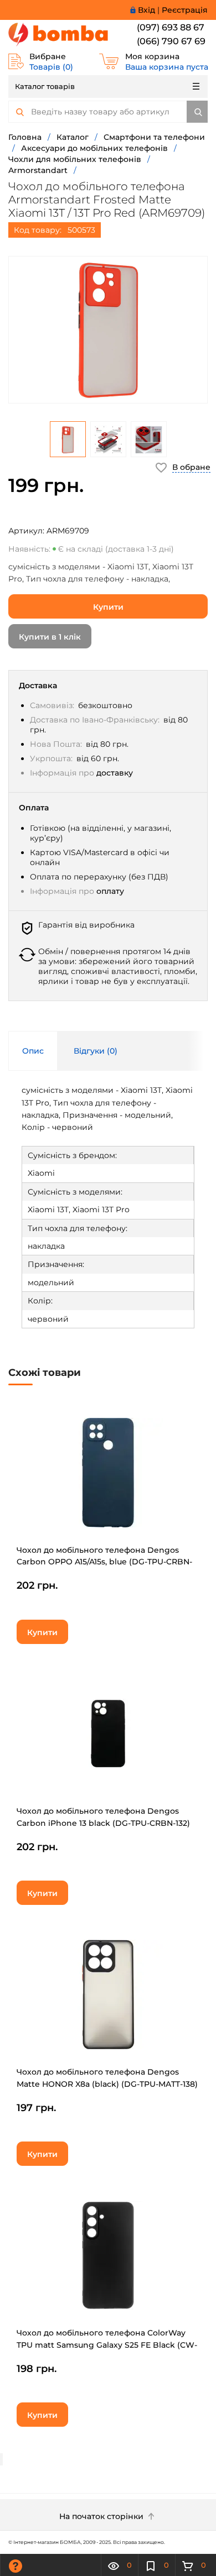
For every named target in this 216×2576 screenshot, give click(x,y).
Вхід (146, 10)
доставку (115, 773)
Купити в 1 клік (50, 637)
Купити (108, 607)
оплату (110, 891)
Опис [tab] (33, 1051)
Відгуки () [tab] (96, 1051)
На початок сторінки (102, 2516)
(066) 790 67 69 (171, 41)
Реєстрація (185, 10)
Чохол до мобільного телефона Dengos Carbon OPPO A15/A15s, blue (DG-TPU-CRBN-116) (104, 1562)
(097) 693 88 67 (171, 27)
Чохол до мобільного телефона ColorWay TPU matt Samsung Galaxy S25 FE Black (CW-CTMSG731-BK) (107, 2345)
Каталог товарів (45, 86)
